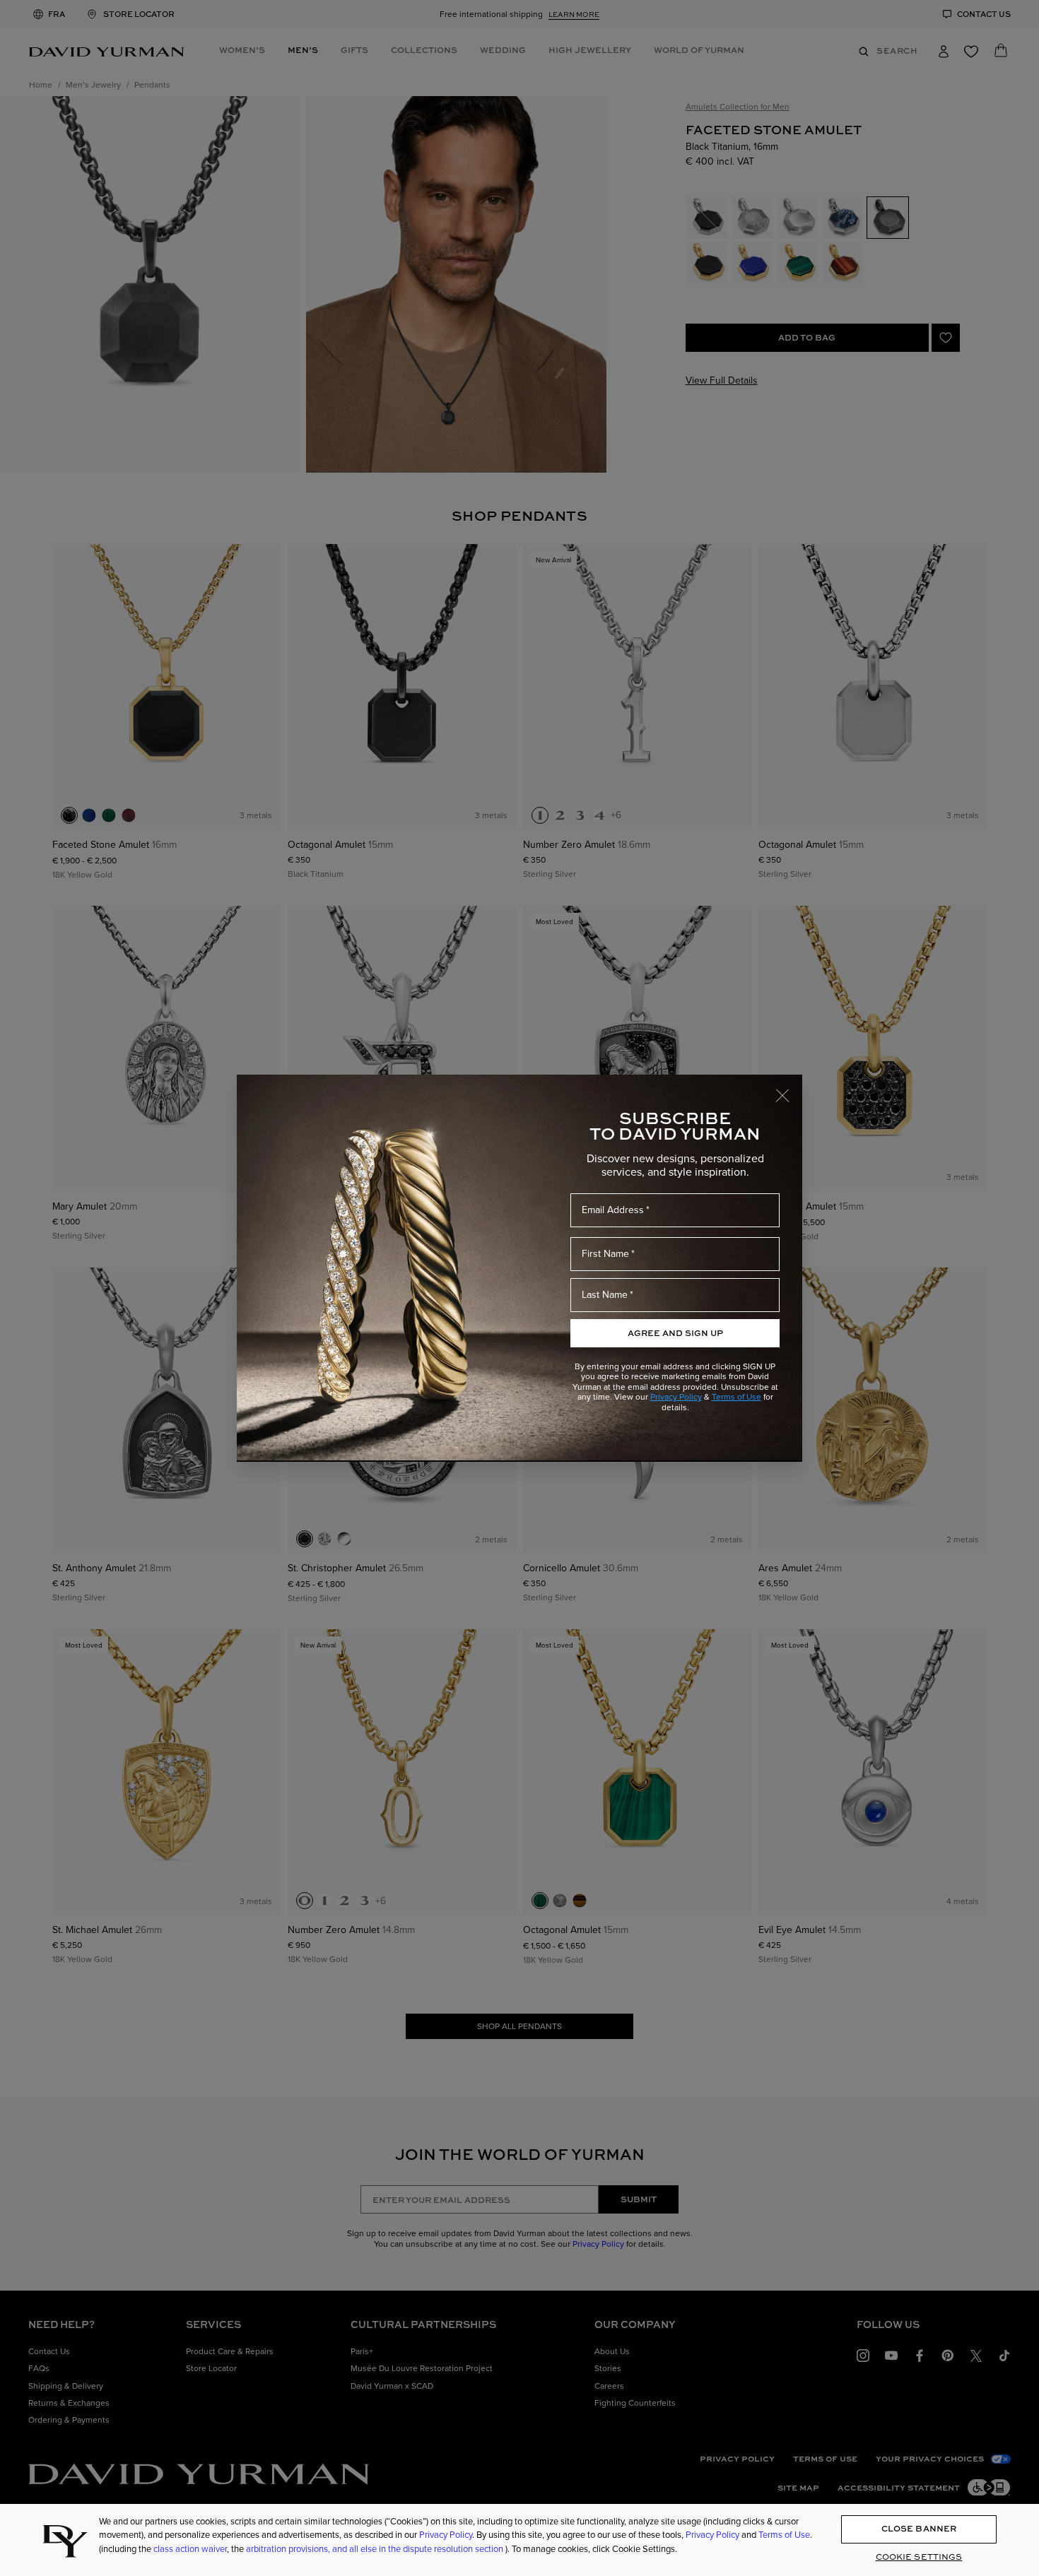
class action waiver (190, 2549)
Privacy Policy (676, 1397)
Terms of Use (736, 1397)
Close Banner (919, 2529)
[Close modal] (789, 1089)
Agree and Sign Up (675, 1333)
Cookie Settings (919, 2557)
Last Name (605, 1295)
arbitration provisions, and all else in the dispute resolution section (376, 2549)
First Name (605, 1254)
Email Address (613, 1210)
